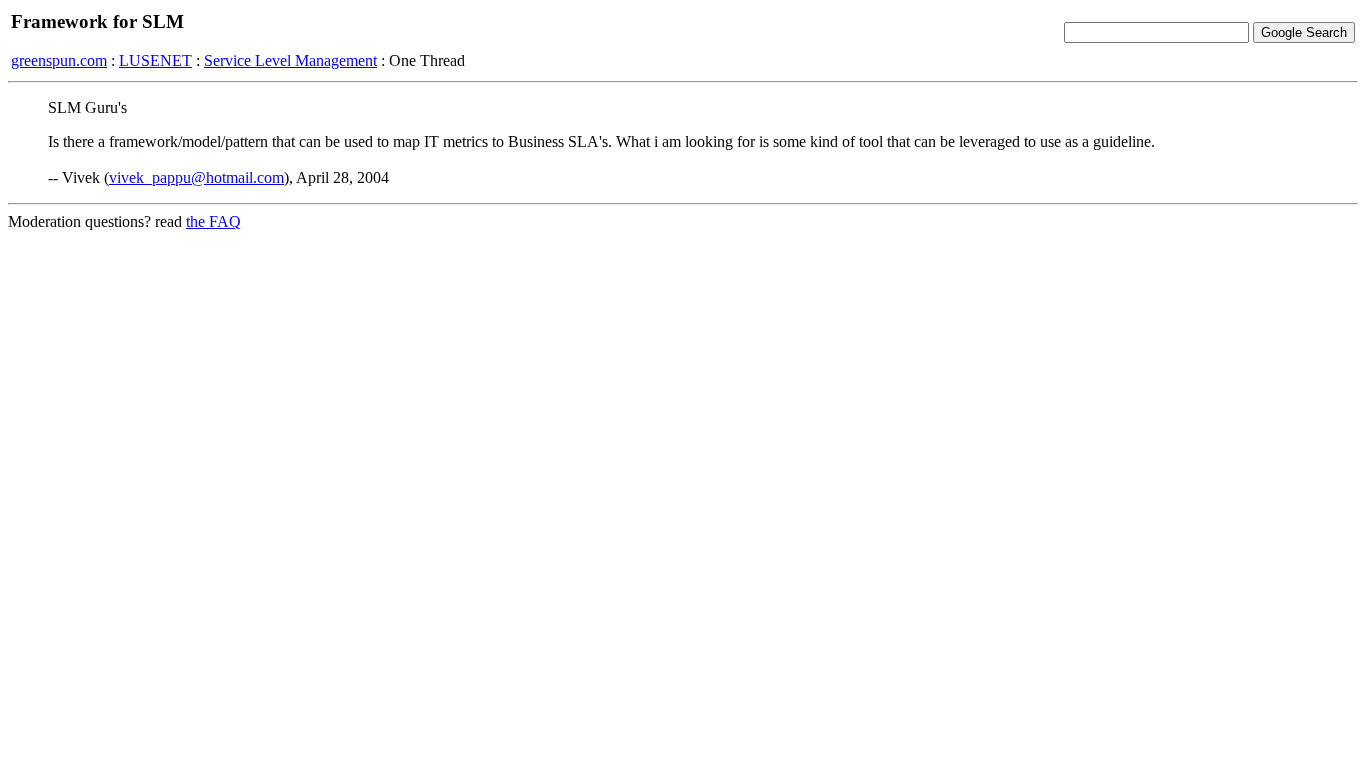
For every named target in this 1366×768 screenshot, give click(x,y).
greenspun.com (59, 60)
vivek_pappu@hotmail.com (196, 177)
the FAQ (213, 221)
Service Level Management (290, 60)
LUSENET (155, 60)
